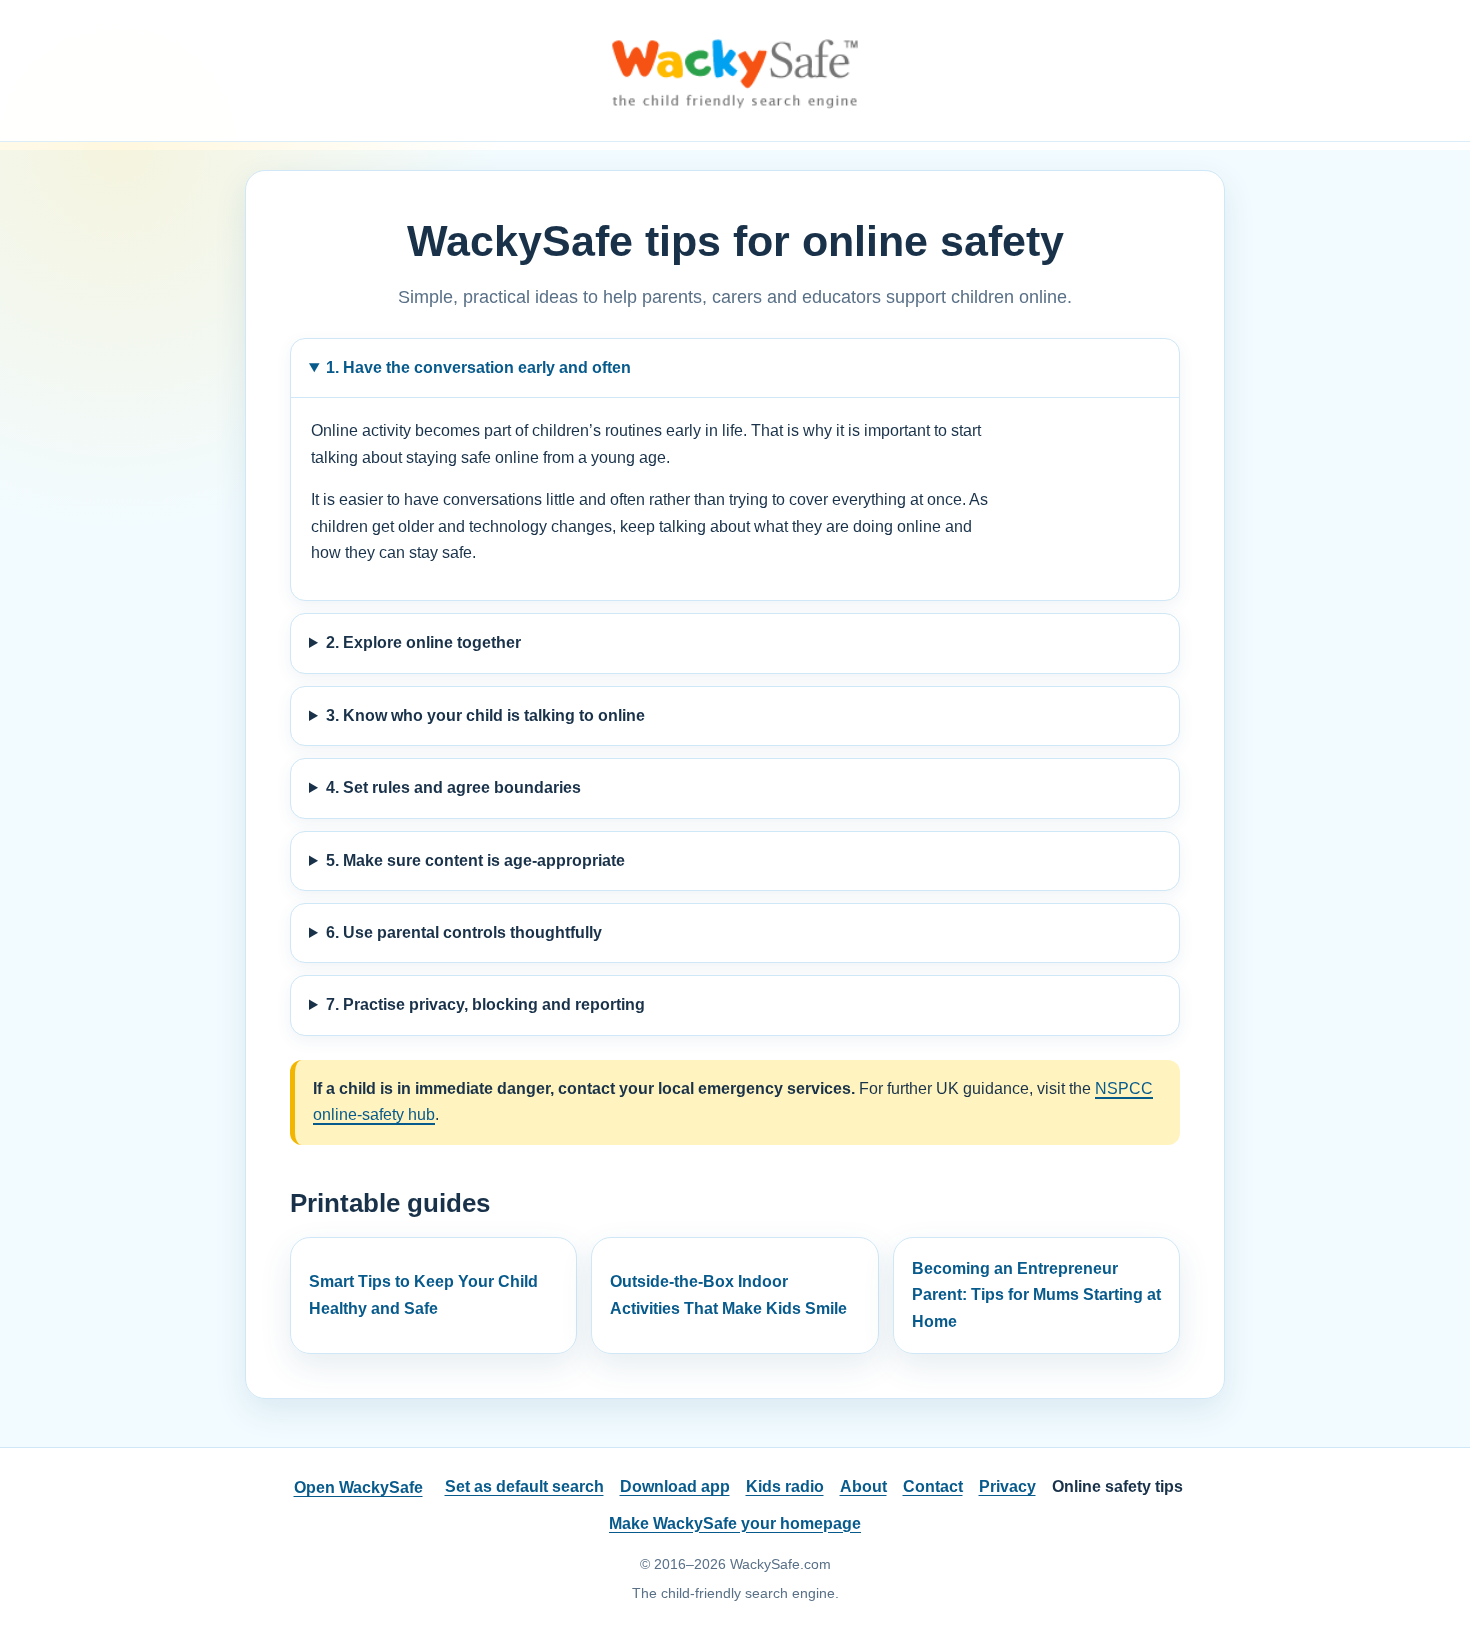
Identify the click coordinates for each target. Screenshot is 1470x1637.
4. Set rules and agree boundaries (453, 787)
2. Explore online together (423, 642)
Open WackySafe (358, 1487)
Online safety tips (1117, 1486)
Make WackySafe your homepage (735, 1523)
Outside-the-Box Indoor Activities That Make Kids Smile (728, 1294)
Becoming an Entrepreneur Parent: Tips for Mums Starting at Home (1036, 1295)
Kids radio (785, 1486)
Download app (675, 1486)
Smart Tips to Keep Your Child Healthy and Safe (423, 1294)
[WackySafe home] (735, 73)
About (863, 1486)
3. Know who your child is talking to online (485, 715)
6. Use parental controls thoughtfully (464, 932)
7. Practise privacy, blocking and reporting (485, 1004)
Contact (933, 1486)
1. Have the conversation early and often (478, 367)
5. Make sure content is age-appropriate (475, 860)
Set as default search (524, 1486)
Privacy (1007, 1486)
